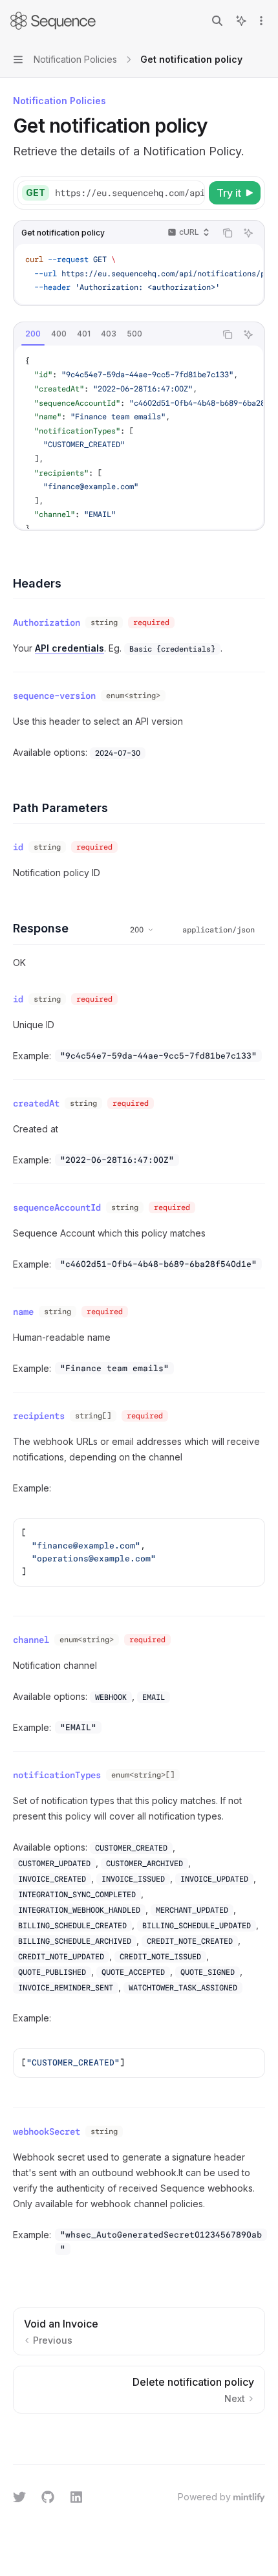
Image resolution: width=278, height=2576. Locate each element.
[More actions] (261, 21)
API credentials (69, 648)
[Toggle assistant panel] (241, 21)
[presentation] (129, 193)
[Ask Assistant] (248, 233)
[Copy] (193, 193)
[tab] (33, 334)
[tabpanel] (139, 437)
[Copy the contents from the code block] (228, 233)
